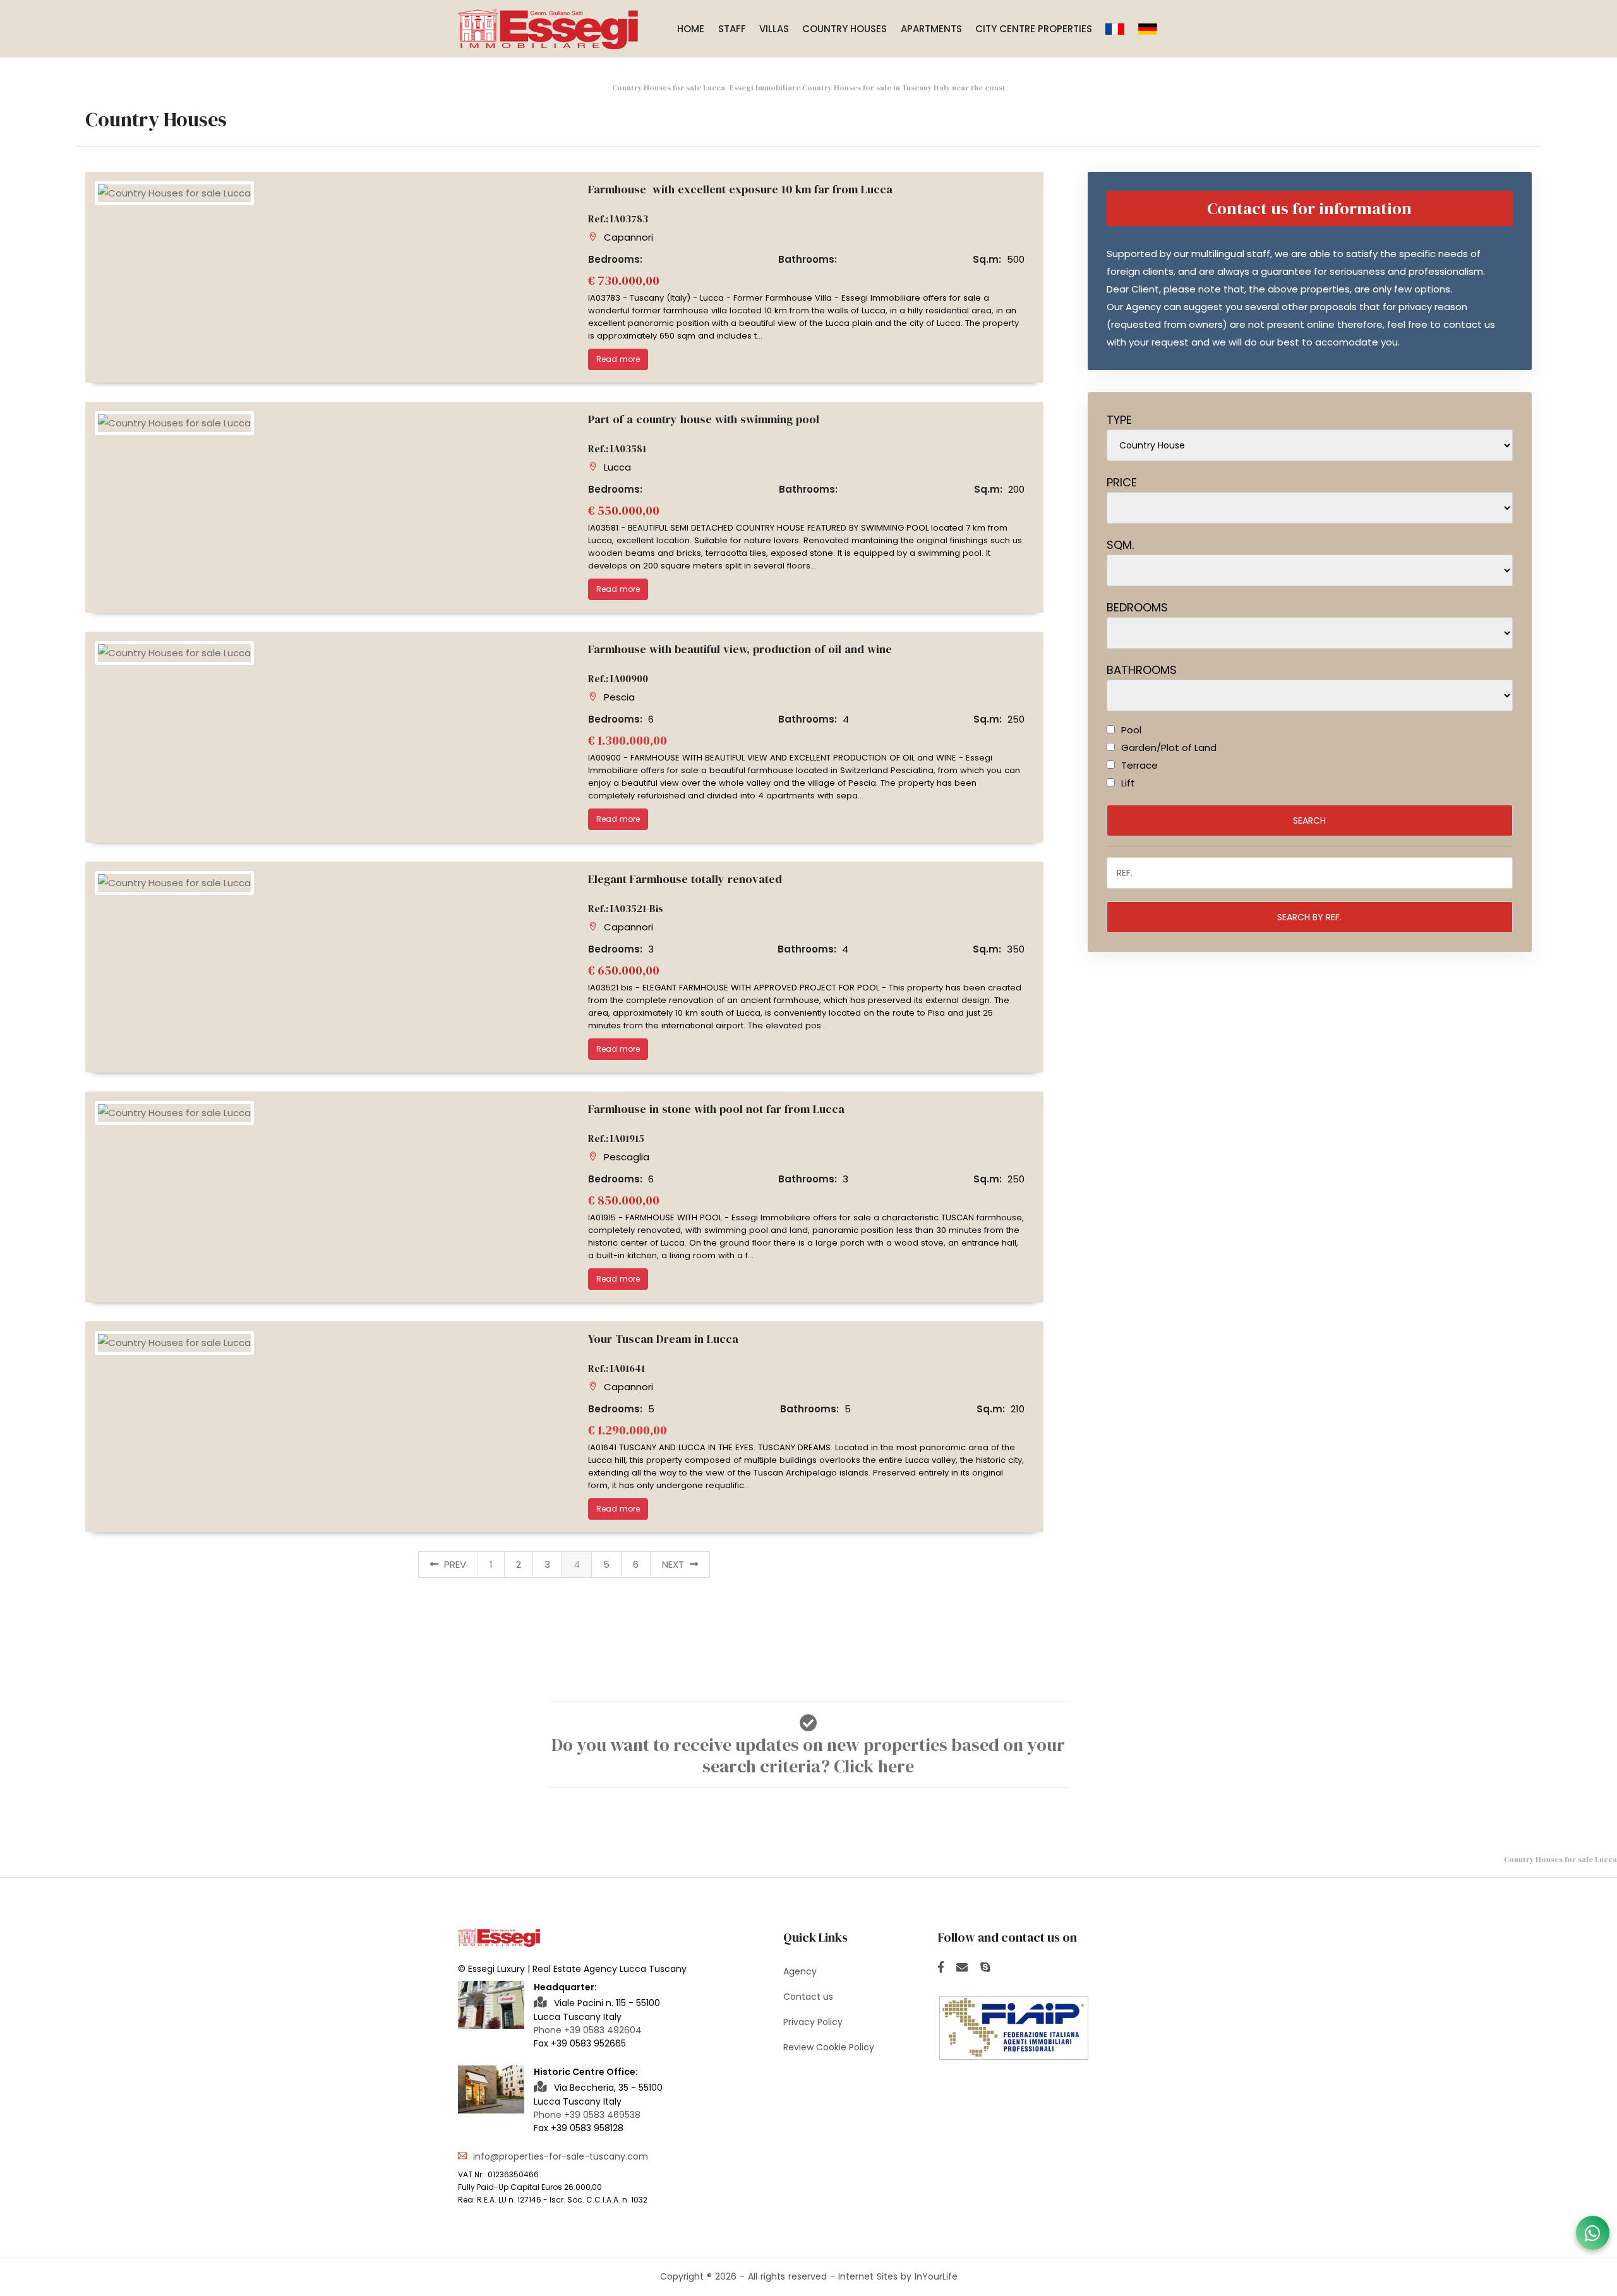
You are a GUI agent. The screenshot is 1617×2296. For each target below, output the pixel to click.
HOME (691, 29)
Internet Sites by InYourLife (898, 2276)
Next (674, 1564)
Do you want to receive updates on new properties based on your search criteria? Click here (808, 1755)
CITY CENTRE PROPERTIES (1034, 29)
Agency (800, 1971)
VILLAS (774, 29)
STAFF (732, 29)
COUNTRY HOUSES (845, 29)
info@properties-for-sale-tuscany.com (561, 2156)
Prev (454, 1564)
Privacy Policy (813, 2022)
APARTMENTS (931, 29)
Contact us (808, 1997)
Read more (618, 359)
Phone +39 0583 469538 (587, 2115)
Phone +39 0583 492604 (588, 2030)
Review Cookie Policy (829, 2047)
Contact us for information (1309, 208)
